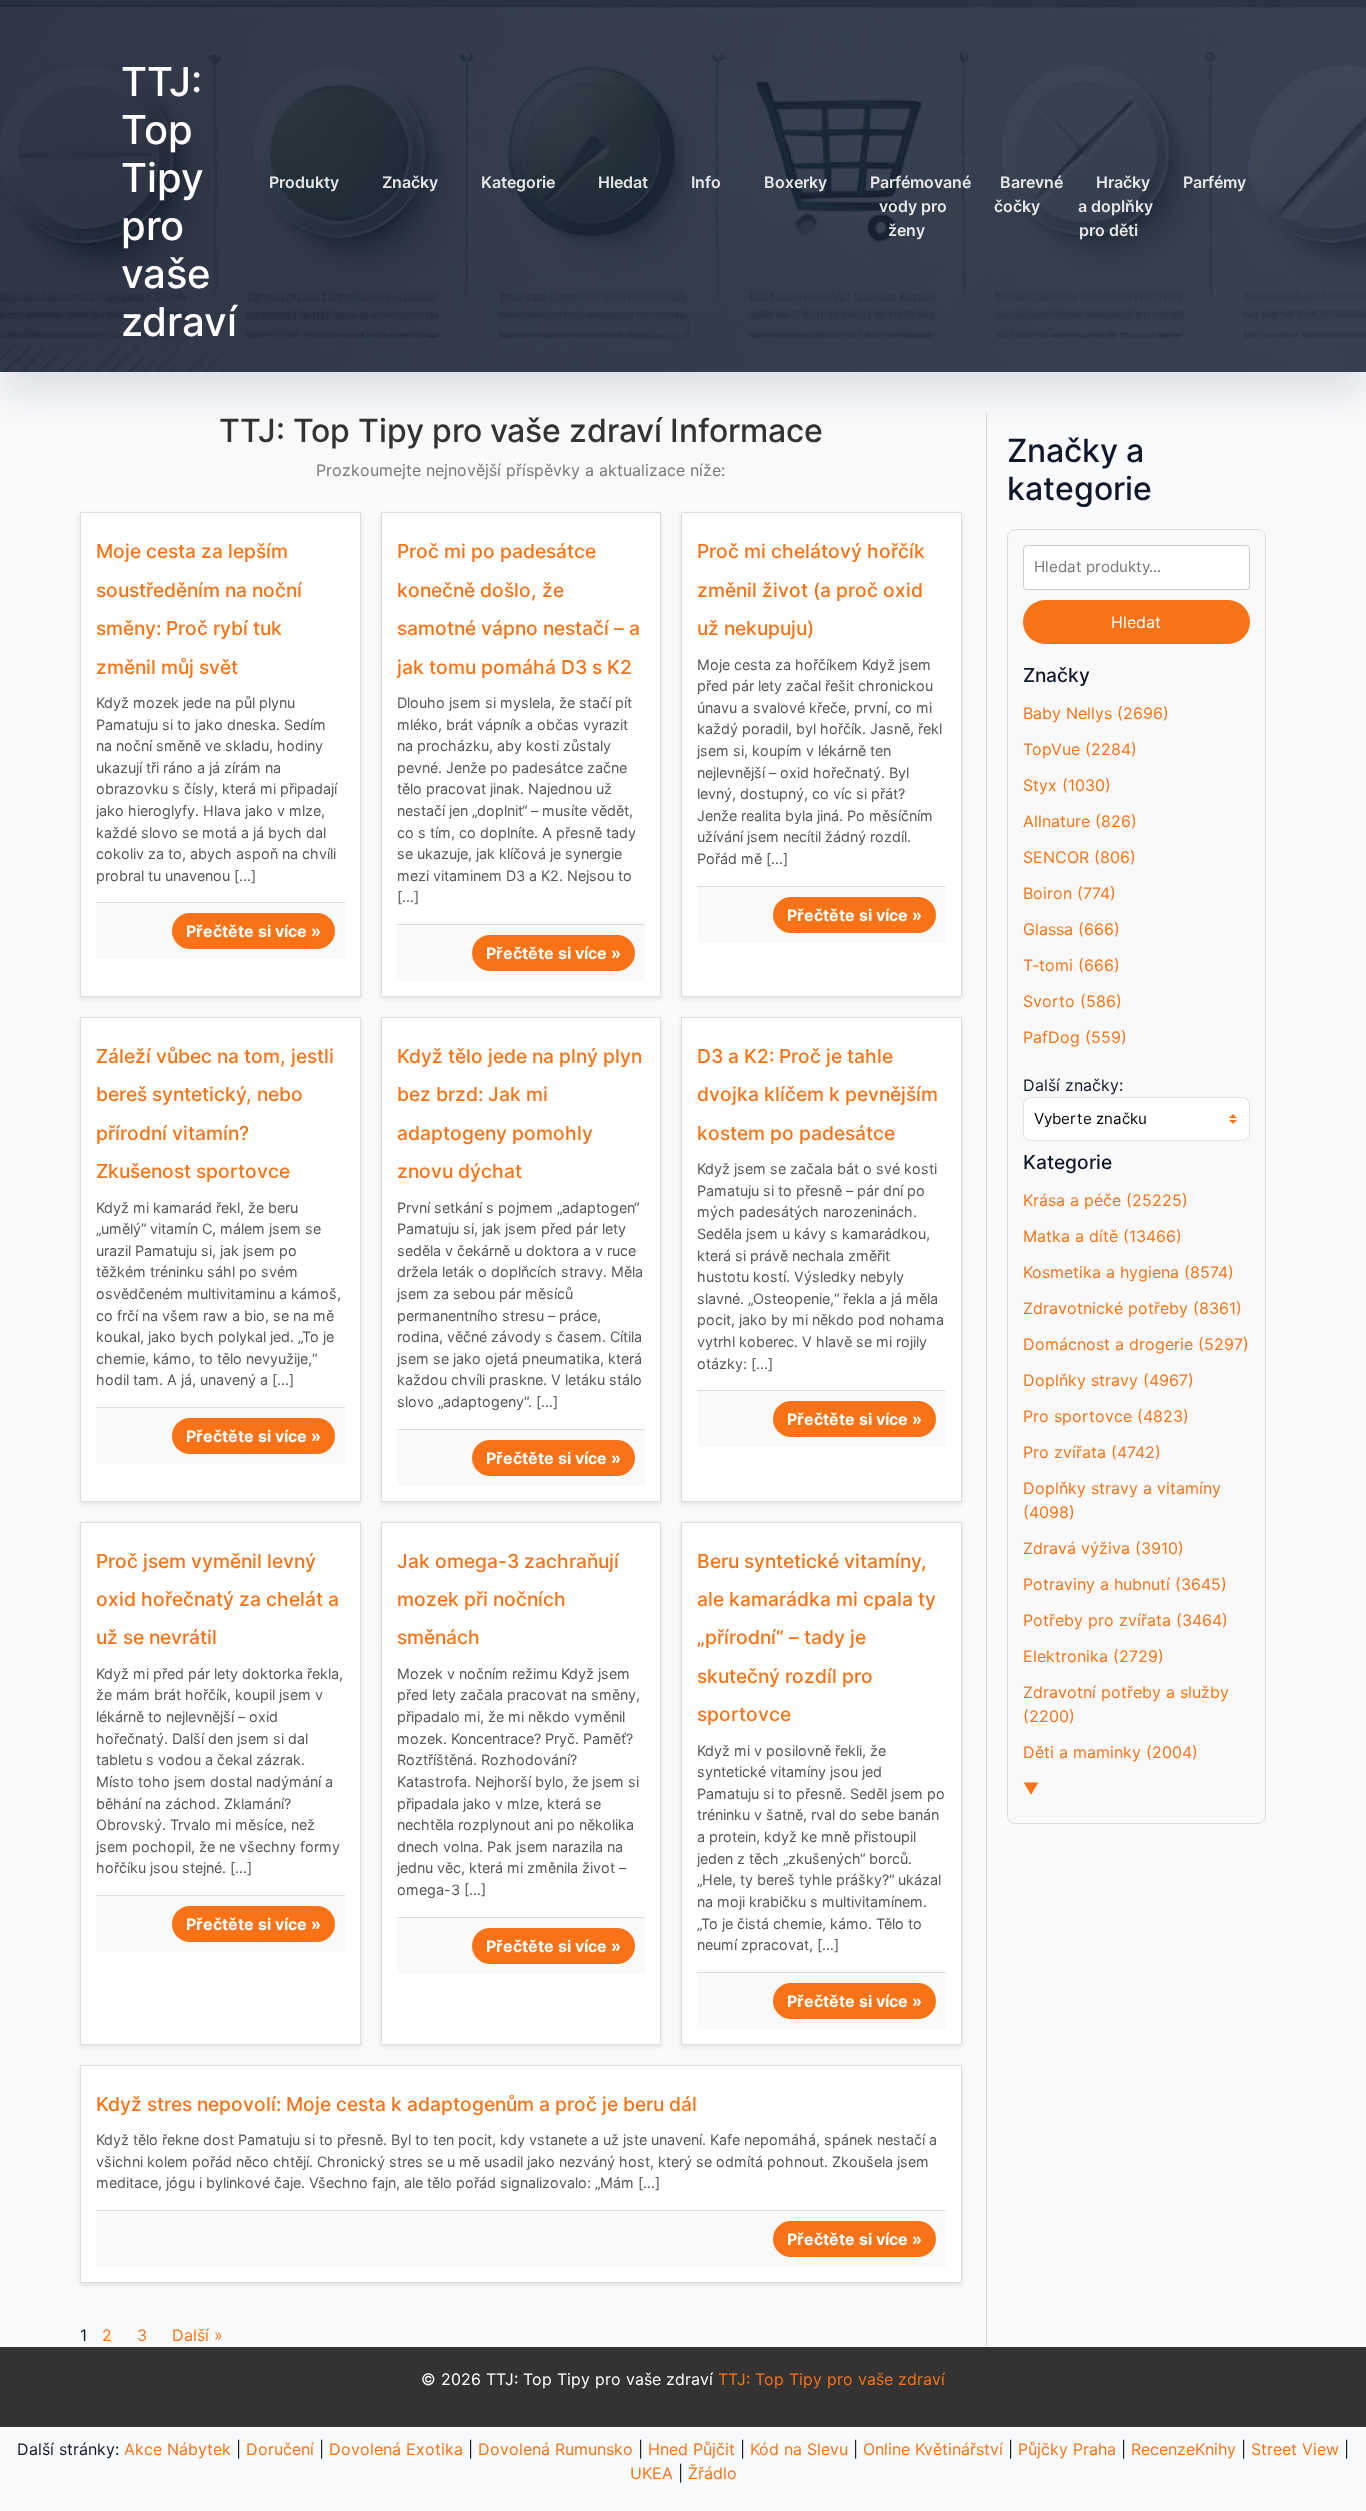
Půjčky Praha (1067, 2449)
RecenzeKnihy (1183, 2449)
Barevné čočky (1028, 194)
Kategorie (518, 182)
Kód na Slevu (799, 2449)
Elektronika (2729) (1093, 1656)
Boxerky (795, 182)
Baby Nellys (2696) (1096, 713)
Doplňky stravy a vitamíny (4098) (1122, 1500)
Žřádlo (712, 2473)
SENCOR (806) (1079, 857)
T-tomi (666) (1071, 965)
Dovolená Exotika (396, 2449)
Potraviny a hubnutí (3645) (1125, 1584)
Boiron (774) (1069, 893)
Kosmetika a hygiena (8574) (1128, 1272)
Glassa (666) (1071, 929)
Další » (197, 2335)
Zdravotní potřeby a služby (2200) (1126, 1704)
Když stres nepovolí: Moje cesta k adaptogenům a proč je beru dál (396, 2104)
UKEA (651, 2473)
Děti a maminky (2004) (1110, 1752)
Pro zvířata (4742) (1092, 1452)
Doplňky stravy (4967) (1108, 1380)
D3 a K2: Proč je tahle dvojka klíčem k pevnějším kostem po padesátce (817, 1094)
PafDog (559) (1075, 1037)
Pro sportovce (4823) (1106, 1416)
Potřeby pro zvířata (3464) (1125, 1620)
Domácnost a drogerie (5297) (1136, 1344)
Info (706, 182)
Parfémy (1214, 182)
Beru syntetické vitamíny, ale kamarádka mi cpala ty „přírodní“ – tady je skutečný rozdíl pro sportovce (816, 1638)
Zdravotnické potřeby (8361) (1132, 1308)
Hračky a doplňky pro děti (1115, 206)
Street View (1295, 2449)
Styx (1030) (1067, 785)
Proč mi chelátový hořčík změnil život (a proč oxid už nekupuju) (811, 589)
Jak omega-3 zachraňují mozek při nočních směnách (508, 1599)
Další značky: (1073, 1085)
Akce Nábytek (177, 2449)
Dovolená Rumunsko (555, 2449)
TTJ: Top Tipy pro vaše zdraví (179, 201)
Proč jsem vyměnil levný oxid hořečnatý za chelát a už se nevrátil (217, 1599)
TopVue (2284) (1080, 749)
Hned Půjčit (691, 2449)
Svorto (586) (1072, 1001)
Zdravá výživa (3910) (1103, 1548)
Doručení (280, 2449)
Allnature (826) (1080, 821)
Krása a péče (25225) (1105, 1200)
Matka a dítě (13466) (1102, 1236)
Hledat (623, 182)
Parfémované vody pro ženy (920, 206)
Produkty (304, 182)
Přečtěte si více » (253, 931)
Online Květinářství (933, 2449)
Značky (410, 182)
